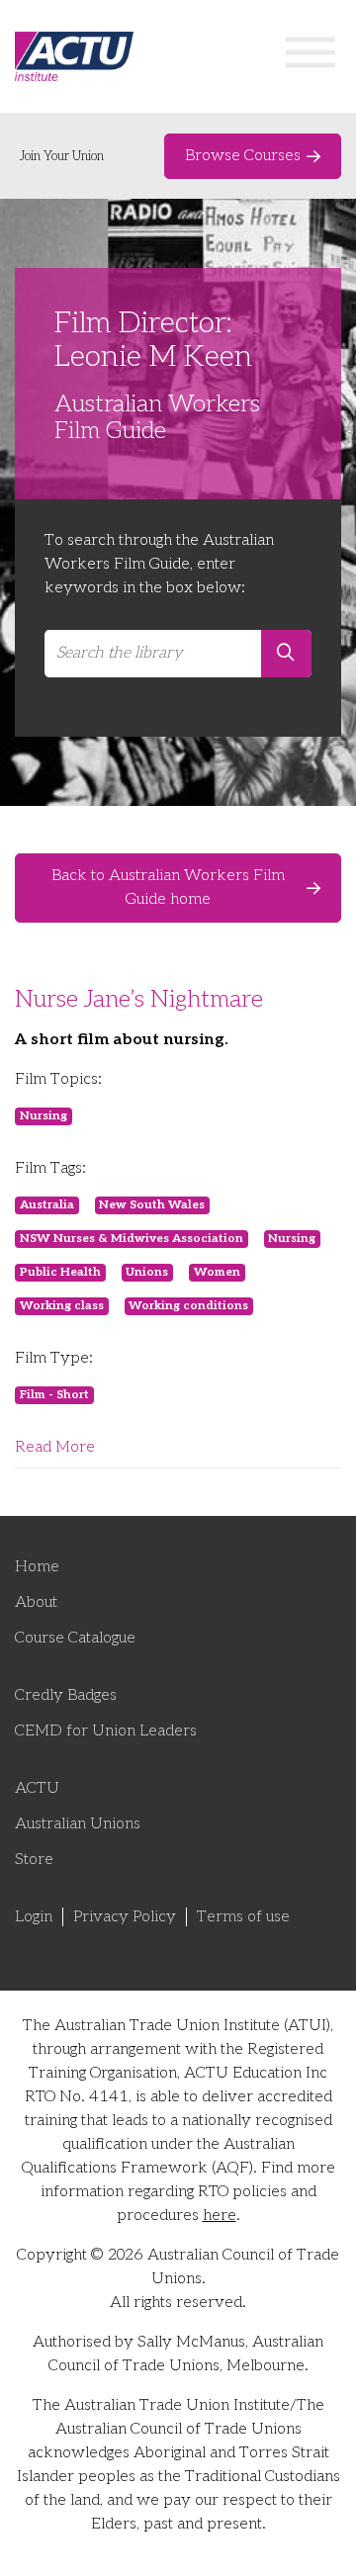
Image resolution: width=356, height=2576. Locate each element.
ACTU (37, 1788)
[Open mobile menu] (311, 57)
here (220, 2216)
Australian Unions (78, 1824)
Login (34, 1917)
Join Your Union (62, 156)
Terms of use (243, 1917)
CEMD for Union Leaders (106, 1731)
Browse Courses (243, 156)
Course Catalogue (75, 1638)
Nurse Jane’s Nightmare (139, 999)
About (36, 1602)
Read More (55, 1447)
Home (37, 1567)
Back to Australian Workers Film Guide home (168, 888)
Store (34, 1860)
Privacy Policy (125, 1917)
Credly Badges (66, 1695)
